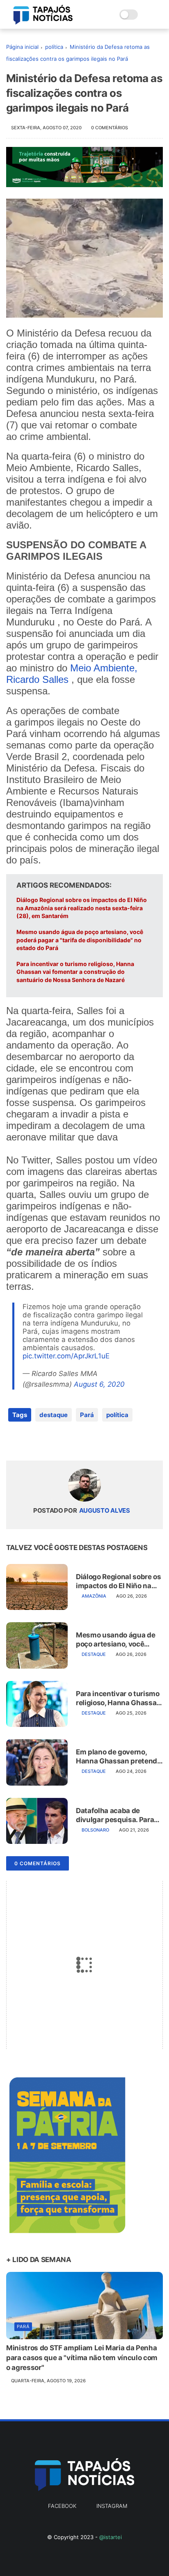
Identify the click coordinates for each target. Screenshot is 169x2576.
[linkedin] (79, 1441)
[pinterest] (63, 1441)
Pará (87, 1415)
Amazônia (94, 1596)
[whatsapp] (46, 1441)
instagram (112, 2506)
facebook (62, 2506)
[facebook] (13, 1441)
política (54, 47)
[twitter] (30, 1441)
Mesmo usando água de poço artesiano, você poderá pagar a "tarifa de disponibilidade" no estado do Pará (80, 940)
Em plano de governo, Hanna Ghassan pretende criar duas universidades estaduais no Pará (119, 1757)
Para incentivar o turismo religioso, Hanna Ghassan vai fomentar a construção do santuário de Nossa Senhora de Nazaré (75, 972)
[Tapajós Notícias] (43, 22)
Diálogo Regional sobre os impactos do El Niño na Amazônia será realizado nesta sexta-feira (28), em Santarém (82, 908)
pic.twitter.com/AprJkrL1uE (66, 1356)
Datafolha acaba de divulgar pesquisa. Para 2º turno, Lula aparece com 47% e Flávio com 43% (115, 1815)
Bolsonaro (95, 1830)
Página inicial (22, 47)
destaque (54, 1415)
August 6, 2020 (99, 1384)
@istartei (111, 2537)
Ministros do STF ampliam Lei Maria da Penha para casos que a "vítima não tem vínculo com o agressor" (82, 2358)
